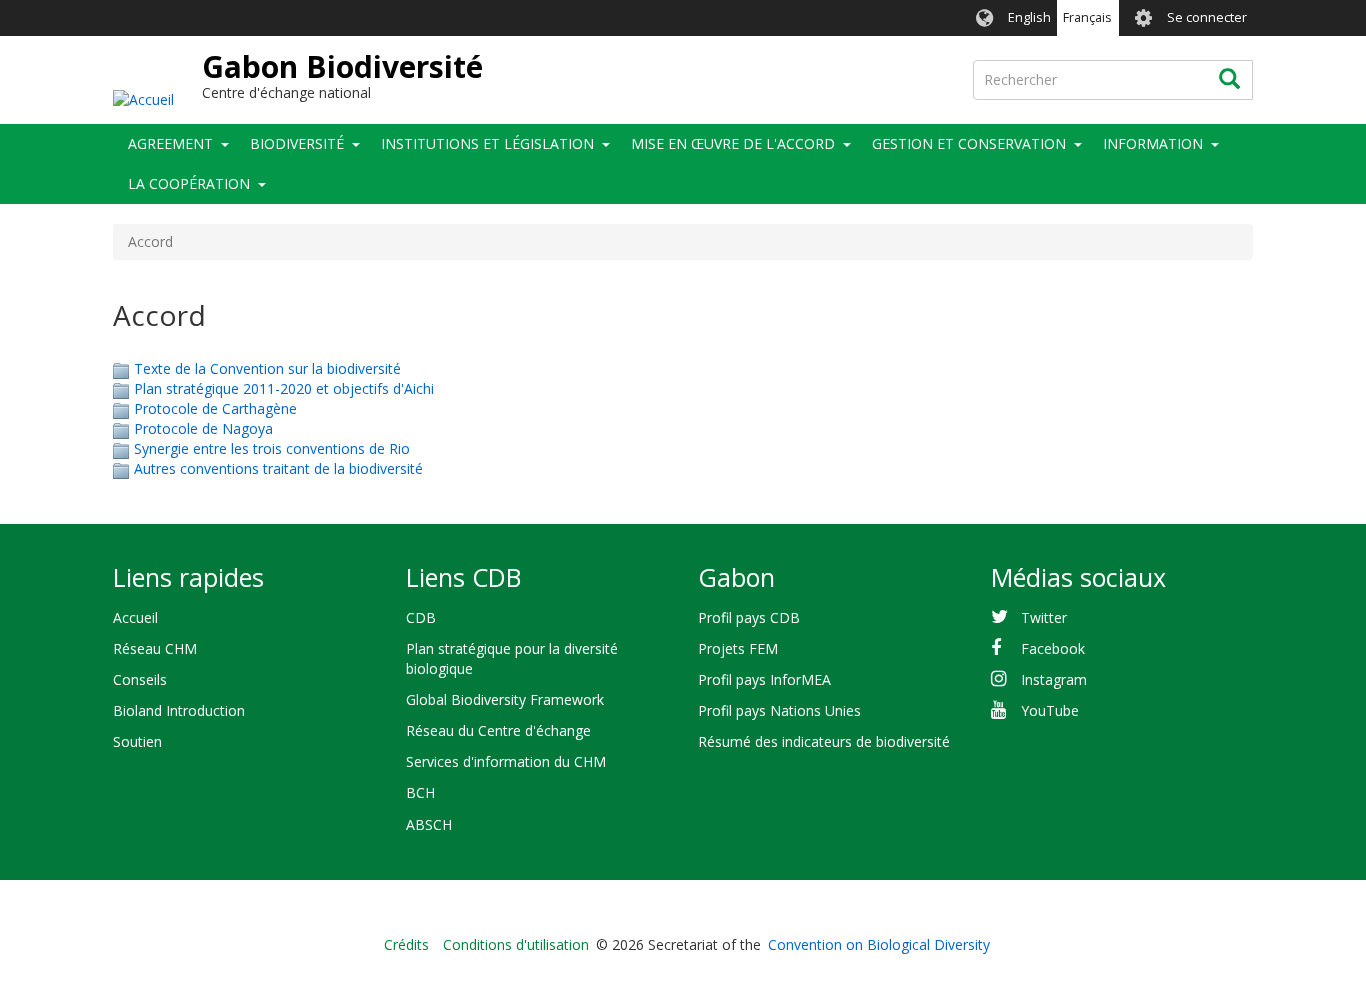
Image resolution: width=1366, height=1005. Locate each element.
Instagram (1054, 679)
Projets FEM (738, 648)
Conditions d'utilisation (516, 944)
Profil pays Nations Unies (779, 710)
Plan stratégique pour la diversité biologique (512, 658)
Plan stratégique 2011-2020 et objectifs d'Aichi (284, 388)
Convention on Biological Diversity (879, 944)
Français (1087, 17)
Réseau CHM (155, 648)
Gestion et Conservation (969, 143)
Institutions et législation (487, 143)
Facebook (1053, 648)
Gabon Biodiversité (342, 66)
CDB (421, 617)
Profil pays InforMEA (764, 679)
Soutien (137, 741)
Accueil (135, 617)
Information (1153, 143)
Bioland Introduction (179, 710)
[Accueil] (143, 98)
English (1029, 17)
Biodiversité (297, 143)
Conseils (140, 679)
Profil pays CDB (749, 617)
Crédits (406, 944)
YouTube (1050, 710)
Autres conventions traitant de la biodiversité (278, 468)
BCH (420, 792)
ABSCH (429, 824)
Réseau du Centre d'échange (498, 730)
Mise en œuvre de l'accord (733, 143)
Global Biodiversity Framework (505, 699)
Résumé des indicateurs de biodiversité (824, 741)
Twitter (1044, 617)
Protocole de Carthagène (215, 408)
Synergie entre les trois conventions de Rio (272, 448)
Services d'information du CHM (506, 761)
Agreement (170, 143)
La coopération (189, 183)
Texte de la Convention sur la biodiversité (267, 368)
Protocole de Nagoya (203, 428)
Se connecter (1207, 17)
